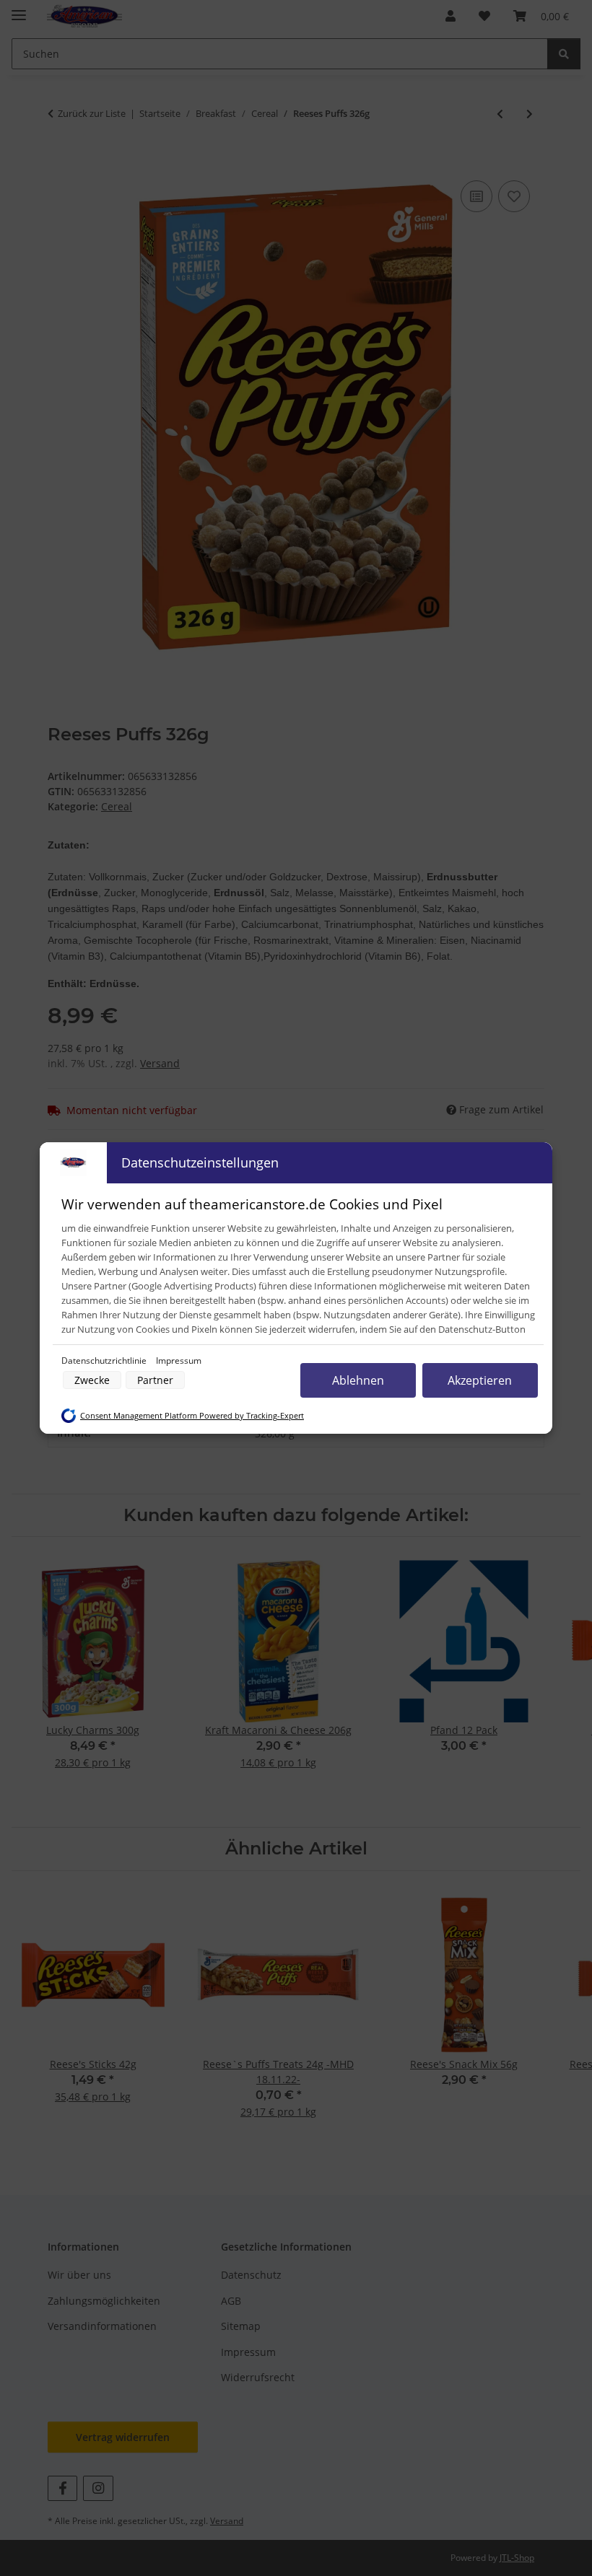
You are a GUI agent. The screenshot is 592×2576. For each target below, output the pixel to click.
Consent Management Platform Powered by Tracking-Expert (192, 1416)
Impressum (179, 1361)
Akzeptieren (480, 1380)
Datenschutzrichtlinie (105, 1361)
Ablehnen (358, 1380)
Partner (155, 1380)
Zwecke (92, 1380)
